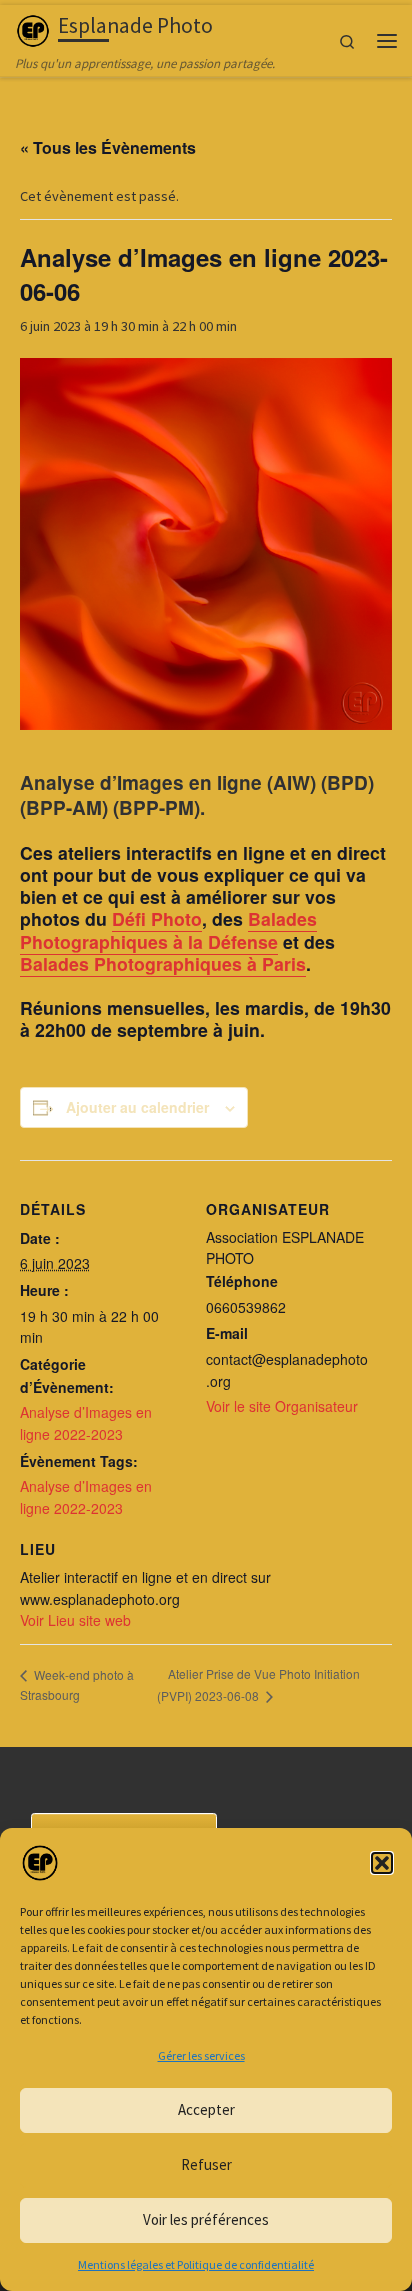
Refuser (206, 2164)
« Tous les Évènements (108, 147)
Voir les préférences (206, 2219)
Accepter (206, 2109)
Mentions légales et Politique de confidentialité (196, 2264)
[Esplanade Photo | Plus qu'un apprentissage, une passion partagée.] (33, 28)
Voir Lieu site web (75, 1620)
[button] (382, 1863)
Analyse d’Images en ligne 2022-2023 (86, 1423)
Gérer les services (201, 2055)
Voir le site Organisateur (282, 1406)
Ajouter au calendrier (137, 1107)
